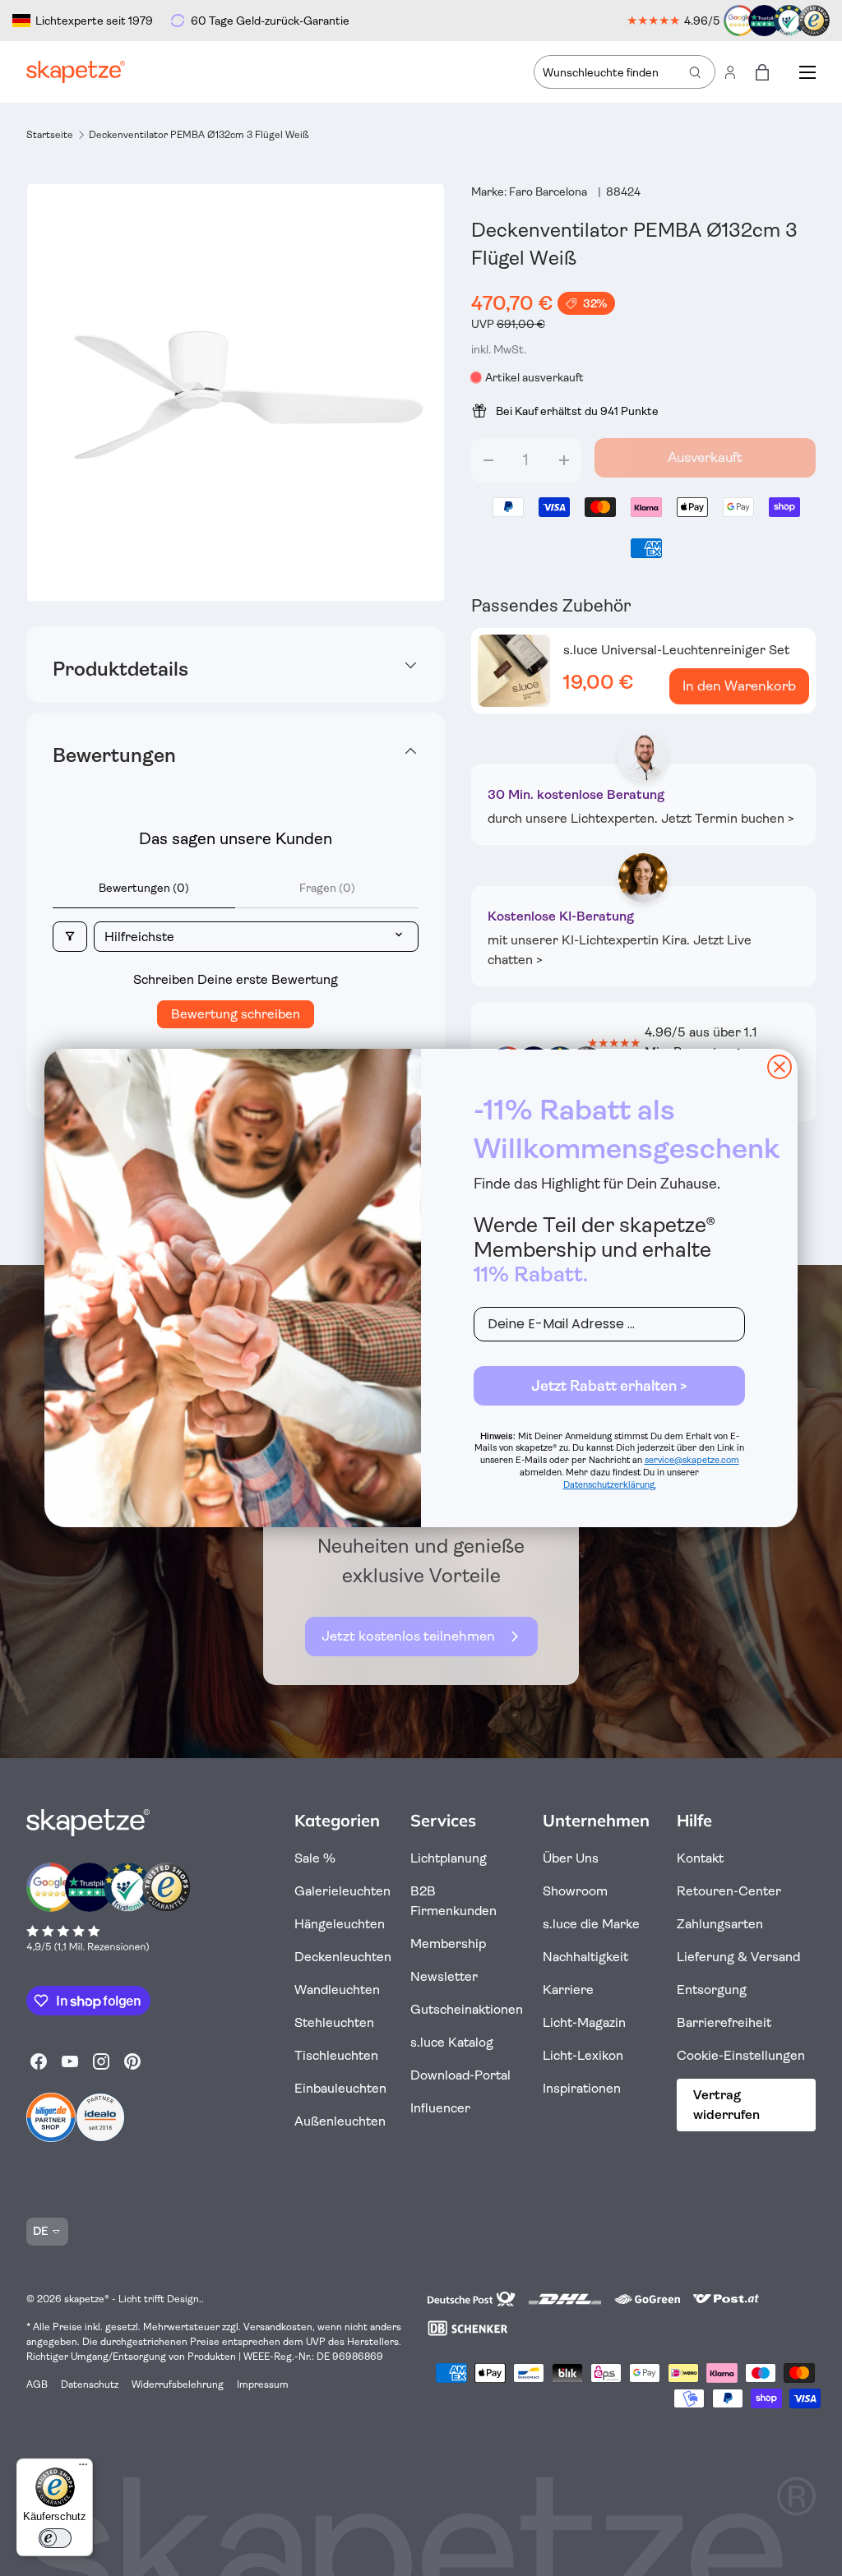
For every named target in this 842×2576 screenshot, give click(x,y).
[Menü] (83, 2468)
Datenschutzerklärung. (610, 1485)
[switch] (55, 2538)
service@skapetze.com (692, 1460)
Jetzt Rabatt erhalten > (609, 1386)
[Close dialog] (780, 1067)
